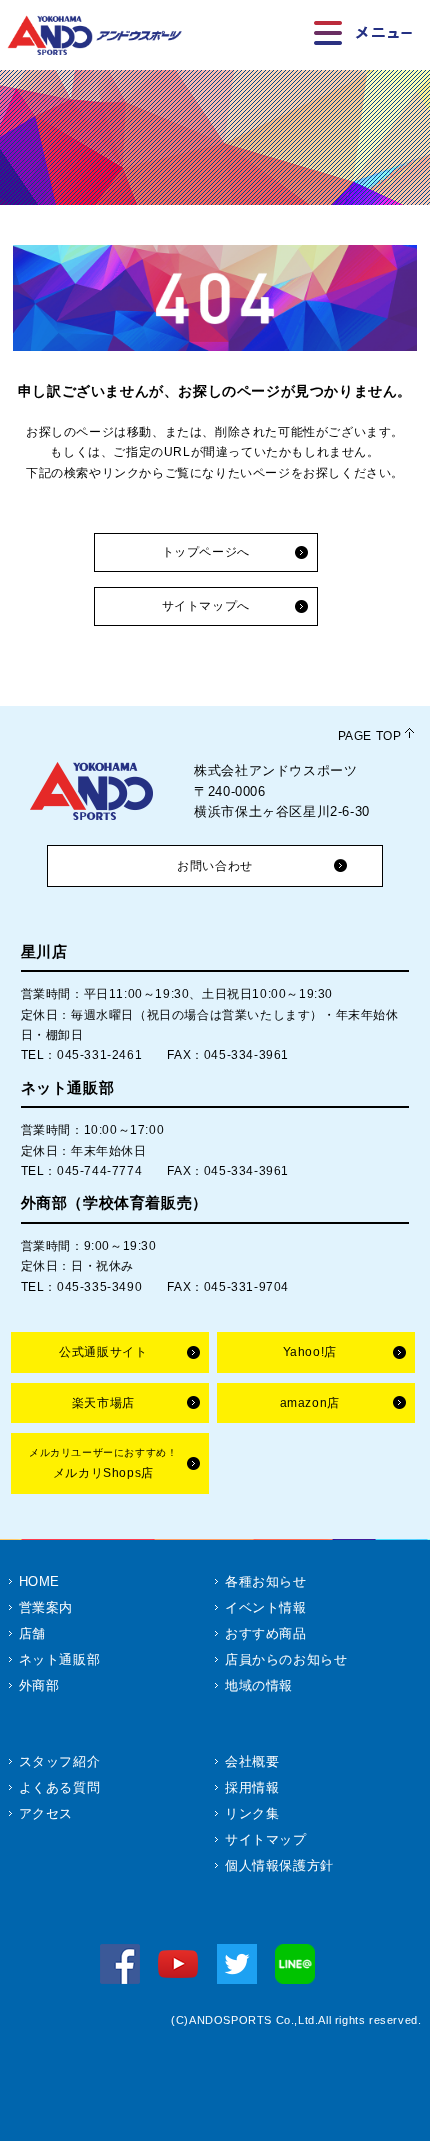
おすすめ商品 (266, 1633)
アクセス (46, 1813)
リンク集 (252, 1813)
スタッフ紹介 (60, 1761)
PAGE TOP (370, 736)
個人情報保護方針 (279, 1865)
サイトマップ (266, 1839)
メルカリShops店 (103, 1463)
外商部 (39, 1685)
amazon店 (310, 1403)
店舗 (32, 1633)
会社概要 (252, 1761)
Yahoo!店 (310, 1352)
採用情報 (252, 1787)
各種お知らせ (266, 1581)
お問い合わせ (215, 866)
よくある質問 (60, 1787)
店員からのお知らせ (286, 1659)
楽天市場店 (103, 1403)
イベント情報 (266, 1607)
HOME (39, 1581)
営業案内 (46, 1607)
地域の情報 (259, 1685)
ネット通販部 (60, 1659)
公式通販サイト (103, 1352)
